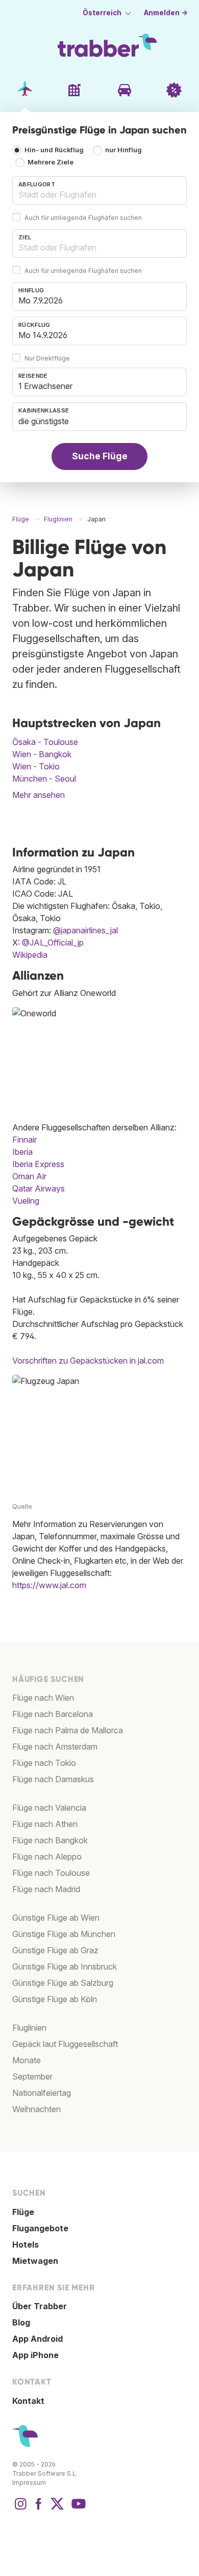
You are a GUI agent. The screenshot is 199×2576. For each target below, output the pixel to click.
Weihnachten (36, 2109)
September (32, 2076)
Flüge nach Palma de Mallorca (68, 1730)
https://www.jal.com (49, 1585)
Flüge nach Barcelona (53, 1714)
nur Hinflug (123, 150)
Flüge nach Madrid (46, 1889)
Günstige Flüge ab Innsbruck (65, 1966)
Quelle (22, 1506)
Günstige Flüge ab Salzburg (63, 1983)
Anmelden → (166, 13)
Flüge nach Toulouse (51, 1873)
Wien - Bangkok (42, 754)
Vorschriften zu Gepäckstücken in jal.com (88, 1361)
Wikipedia (30, 955)
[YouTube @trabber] (77, 2509)
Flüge (23, 2212)
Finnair (24, 1140)
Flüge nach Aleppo (47, 1857)
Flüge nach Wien (43, 1698)
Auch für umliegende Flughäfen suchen (83, 218)
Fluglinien (29, 2028)
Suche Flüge (100, 456)
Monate (27, 2060)
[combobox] (99, 190)
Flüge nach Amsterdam (55, 1747)
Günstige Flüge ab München (64, 1934)
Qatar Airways (39, 1188)
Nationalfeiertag (42, 2093)
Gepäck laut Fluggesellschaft (65, 2044)
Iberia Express (38, 1164)
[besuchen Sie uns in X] (57, 2509)
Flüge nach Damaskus (53, 1779)
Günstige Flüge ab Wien (56, 1918)
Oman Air (29, 1176)
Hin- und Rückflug (54, 150)
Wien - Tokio (36, 766)
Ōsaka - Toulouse (45, 742)
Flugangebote (40, 2228)
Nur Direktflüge (47, 358)
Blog (21, 2322)
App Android (38, 2339)
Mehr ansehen (39, 795)
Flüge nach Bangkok (50, 1840)
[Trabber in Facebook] (39, 2509)
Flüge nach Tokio (44, 1763)
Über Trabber (40, 2306)
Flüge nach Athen (45, 1824)
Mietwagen (35, 2261)
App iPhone (35, 2355)
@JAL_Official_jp (53, 943)
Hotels (26, 2245)
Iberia (22, 1152)
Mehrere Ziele (51, 163)
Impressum (29, 2483)
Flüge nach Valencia (49, 1808)
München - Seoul (44, 779)
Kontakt (28, 2401)
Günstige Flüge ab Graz (55, 1950)
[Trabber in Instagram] (20, 2509)
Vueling (26, 1201)
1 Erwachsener (45, 386)
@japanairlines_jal (85, 930)
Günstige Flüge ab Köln (55, 1999)
